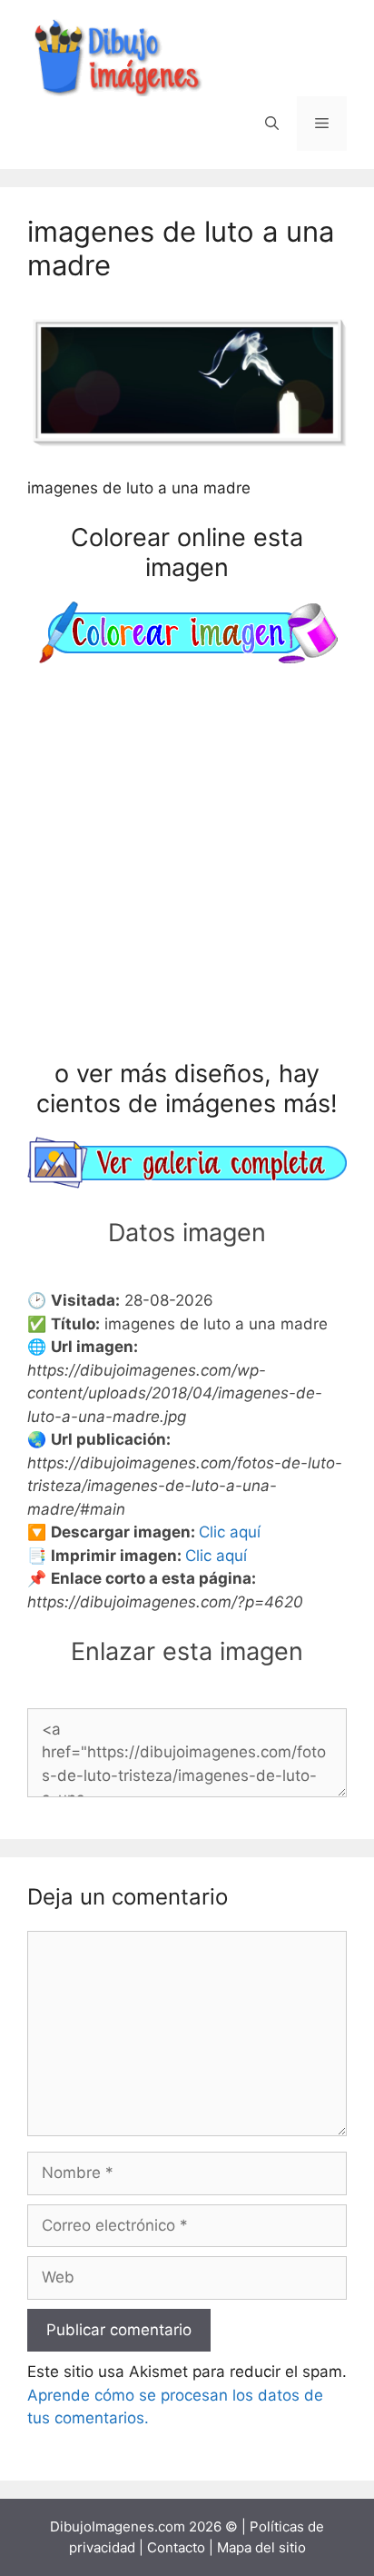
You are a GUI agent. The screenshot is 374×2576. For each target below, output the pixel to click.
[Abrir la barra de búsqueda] (272, 124)
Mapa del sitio (261, 2547)
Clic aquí (230, 1532)
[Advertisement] (187, 865)
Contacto (176, 2547)
